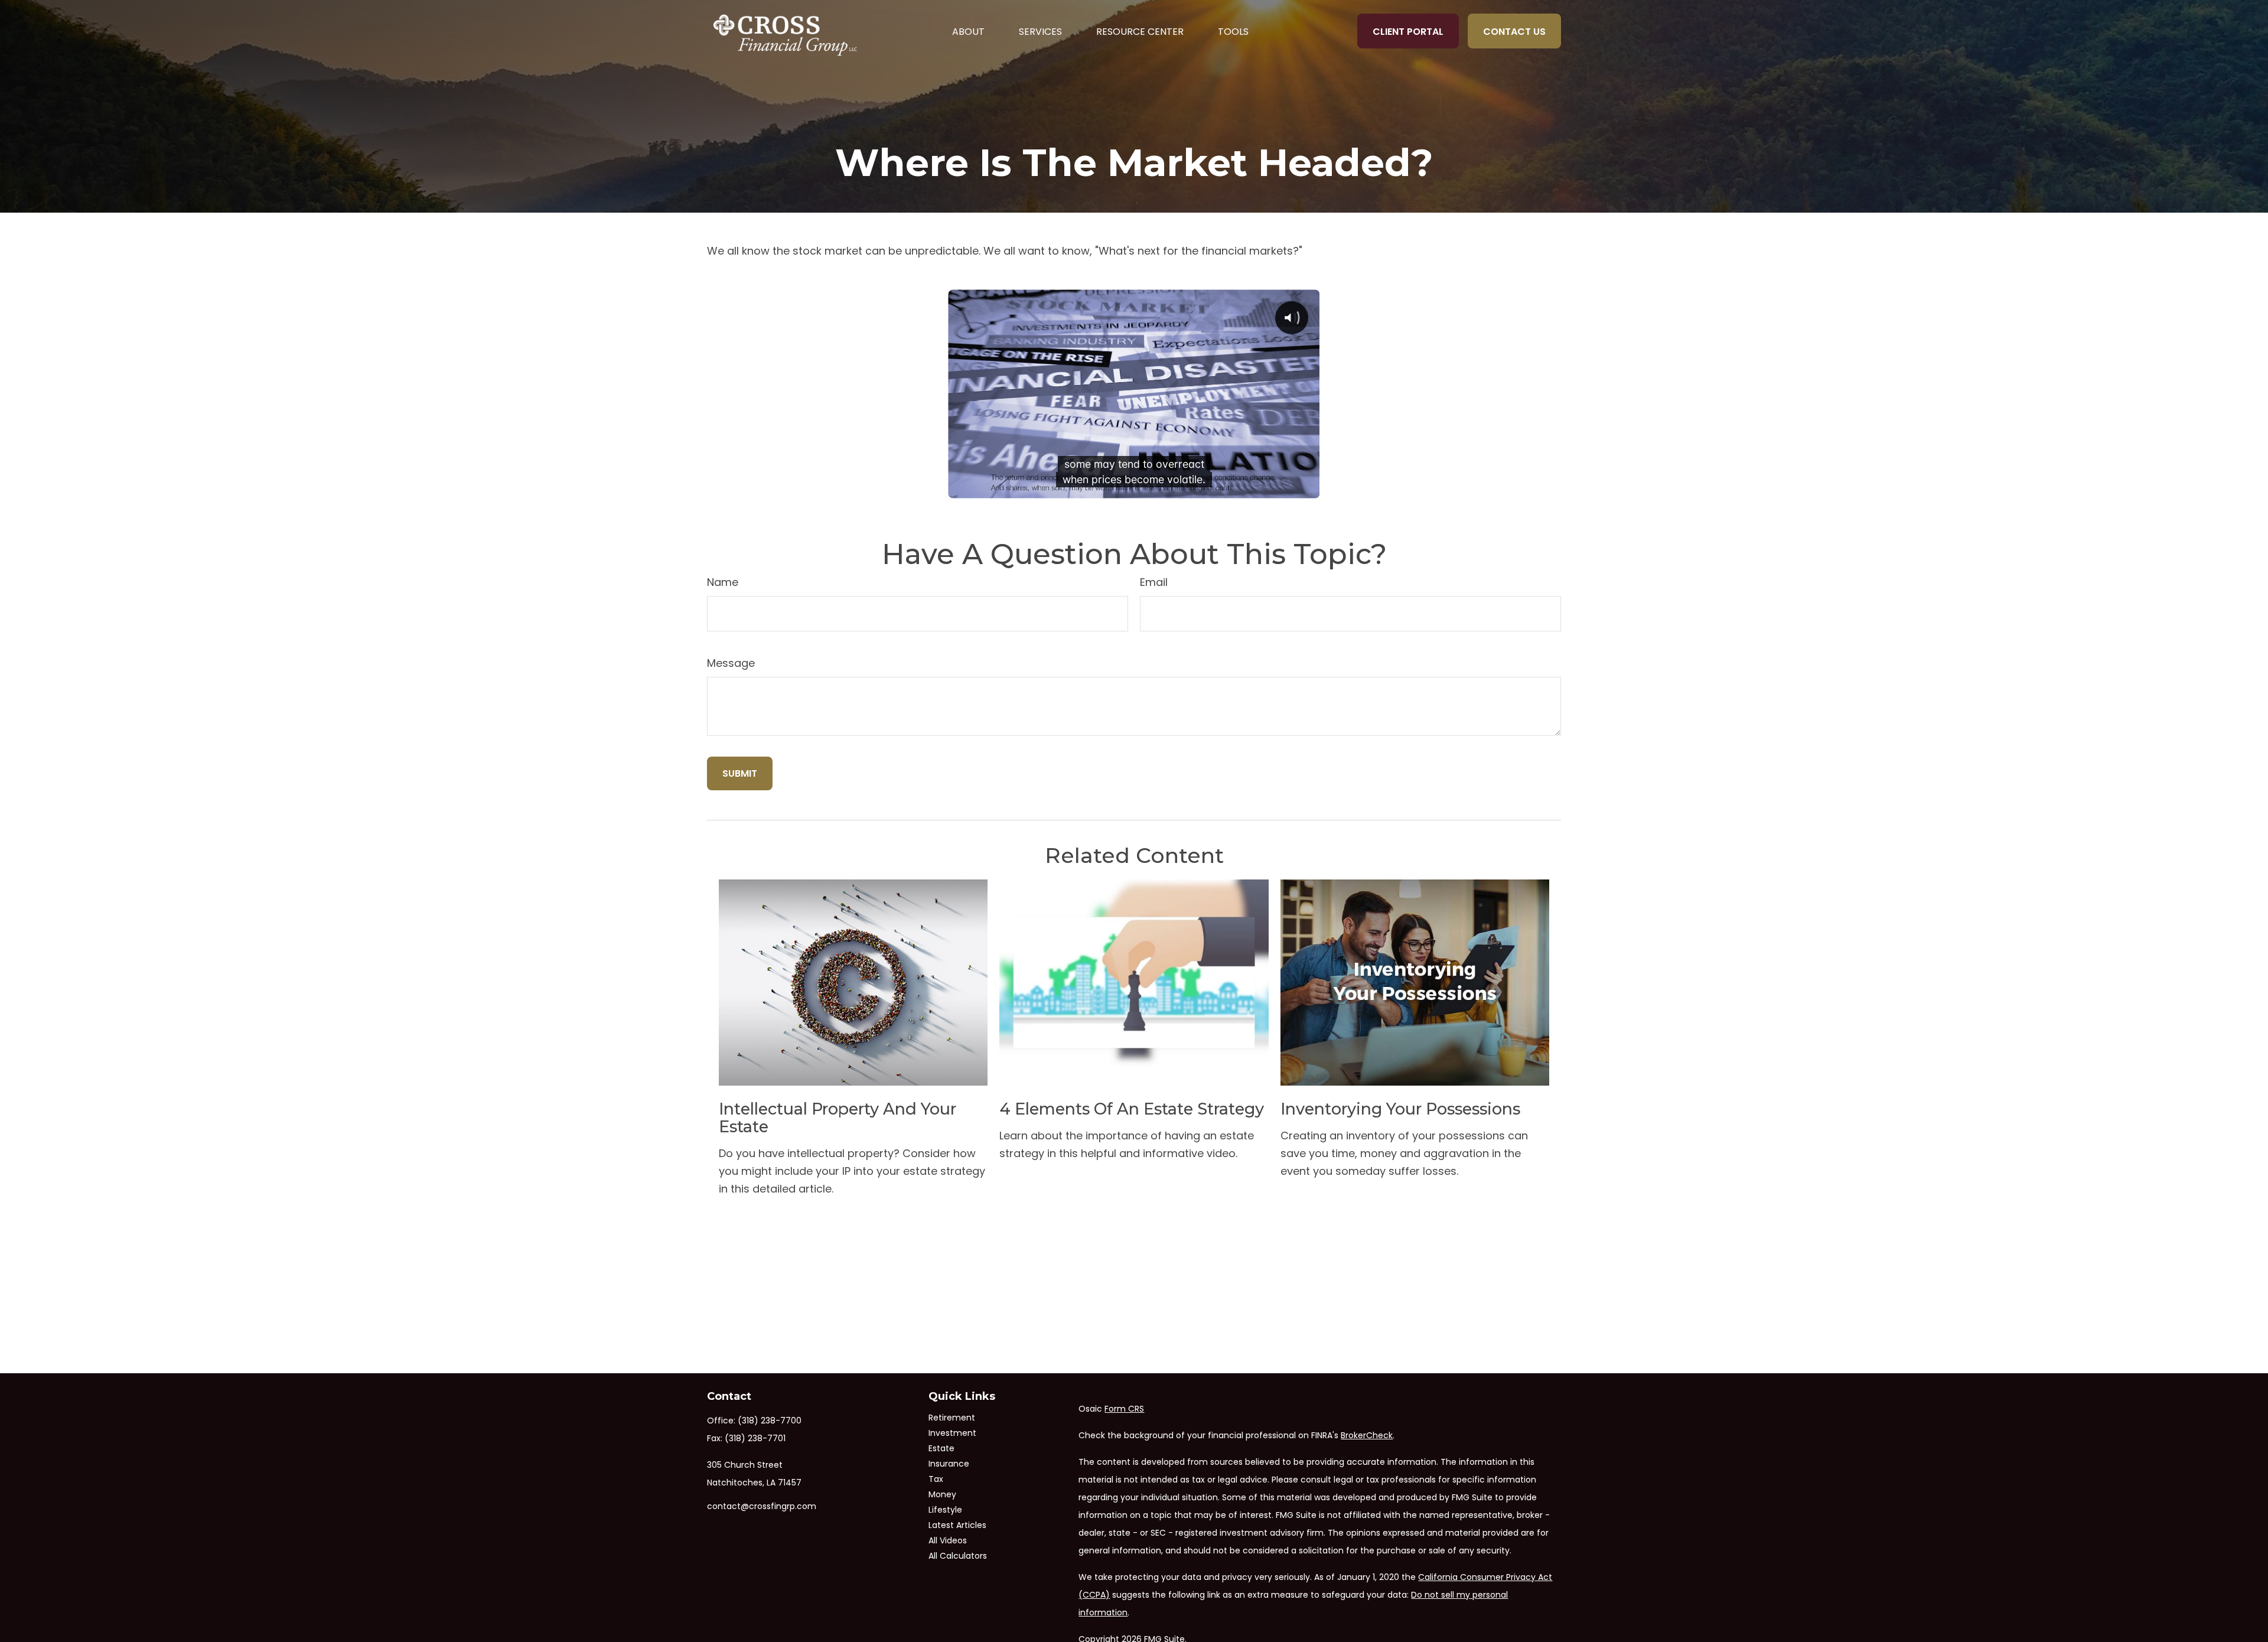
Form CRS (1124, 1409)
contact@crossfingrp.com (762, 1506)
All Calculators (958, 1556)
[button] (968, 31)
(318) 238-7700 (770, 1421)
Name (723, 582)
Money (942, 1494)
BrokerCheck (1367, 1435)
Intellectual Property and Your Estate (838, 1118)
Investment (952, 1433)
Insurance (949, 1464)
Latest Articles (957, 1525)
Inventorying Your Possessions (1400, 1109)
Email (1154, 582)
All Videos (948, 1540)
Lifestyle (945, 1510)
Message (731, 663)
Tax (936, 1479)
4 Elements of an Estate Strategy (1132, 1109)
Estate (941, 1448)
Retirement (952, 1418)
